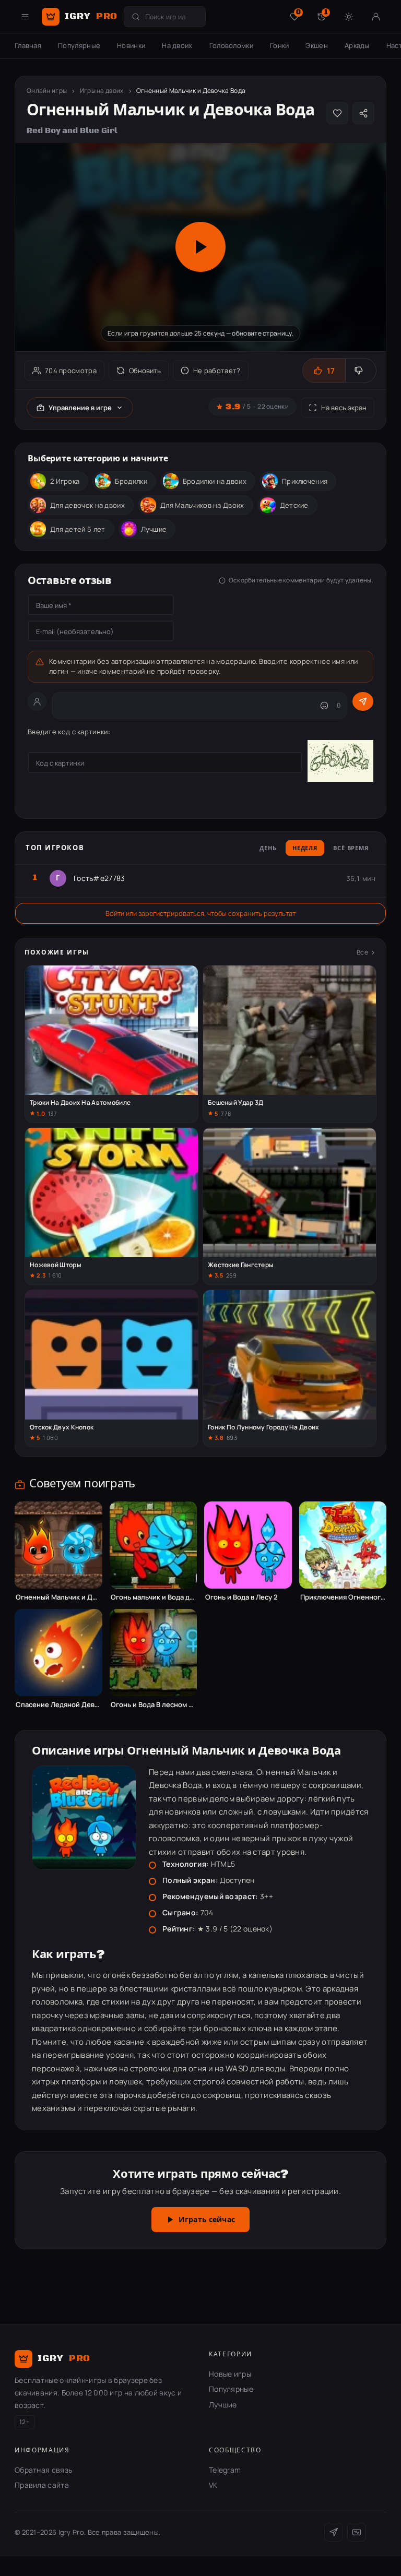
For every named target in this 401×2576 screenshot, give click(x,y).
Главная (28, 45)
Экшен (317, 45)
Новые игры (230, 2374)
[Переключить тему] (349, 17)
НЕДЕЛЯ (305, 849)
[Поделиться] (363, 113)
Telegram (225, 2470)
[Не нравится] (361, 371)
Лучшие (154, 529)
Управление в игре (80, 408)
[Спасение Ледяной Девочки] (58, 1653)
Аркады (357, 45)
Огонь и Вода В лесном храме (154, 1705)
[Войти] (376, 17)
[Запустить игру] (200, 247)
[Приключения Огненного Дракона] (343, 1545)
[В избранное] (337, 113)
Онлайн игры (47, 91)
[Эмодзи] (324, 706)
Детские (294, 505)
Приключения (305, 481)
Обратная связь (43, 2470)
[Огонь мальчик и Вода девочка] (154, 1545)
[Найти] (136, 17)
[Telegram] (334, 2532)
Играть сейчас (207, 2220)
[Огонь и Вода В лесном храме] (154, 1653)
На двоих (177, 45)
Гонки (280, 45)
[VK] (357, 2532)
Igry (91, 16)
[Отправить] (363, 701)
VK (213, 2485)
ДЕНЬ (268, 849)
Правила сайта (42, 2485)
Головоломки (231, 45)
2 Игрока (65, 481)
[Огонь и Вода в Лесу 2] (248, 1545)
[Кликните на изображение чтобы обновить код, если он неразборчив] (340, 762)
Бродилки (131, 481)
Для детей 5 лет (78, 529)
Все (362, 952)
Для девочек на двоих (87, 505)
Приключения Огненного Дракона (343, 1597)
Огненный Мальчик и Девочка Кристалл (58, 1597)
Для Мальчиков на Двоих (202, 505)
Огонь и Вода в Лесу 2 (241, 1597)
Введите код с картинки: (69, 732)
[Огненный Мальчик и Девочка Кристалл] (58, 1545)
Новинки (131, 45)
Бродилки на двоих (215, 481)
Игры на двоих (102, 91)
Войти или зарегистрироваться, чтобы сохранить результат (200, 913)
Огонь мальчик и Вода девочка (154, 1597)
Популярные (79, 45)
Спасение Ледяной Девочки (58, 1705)
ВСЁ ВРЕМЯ (351, 849)
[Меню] (25, 17)
